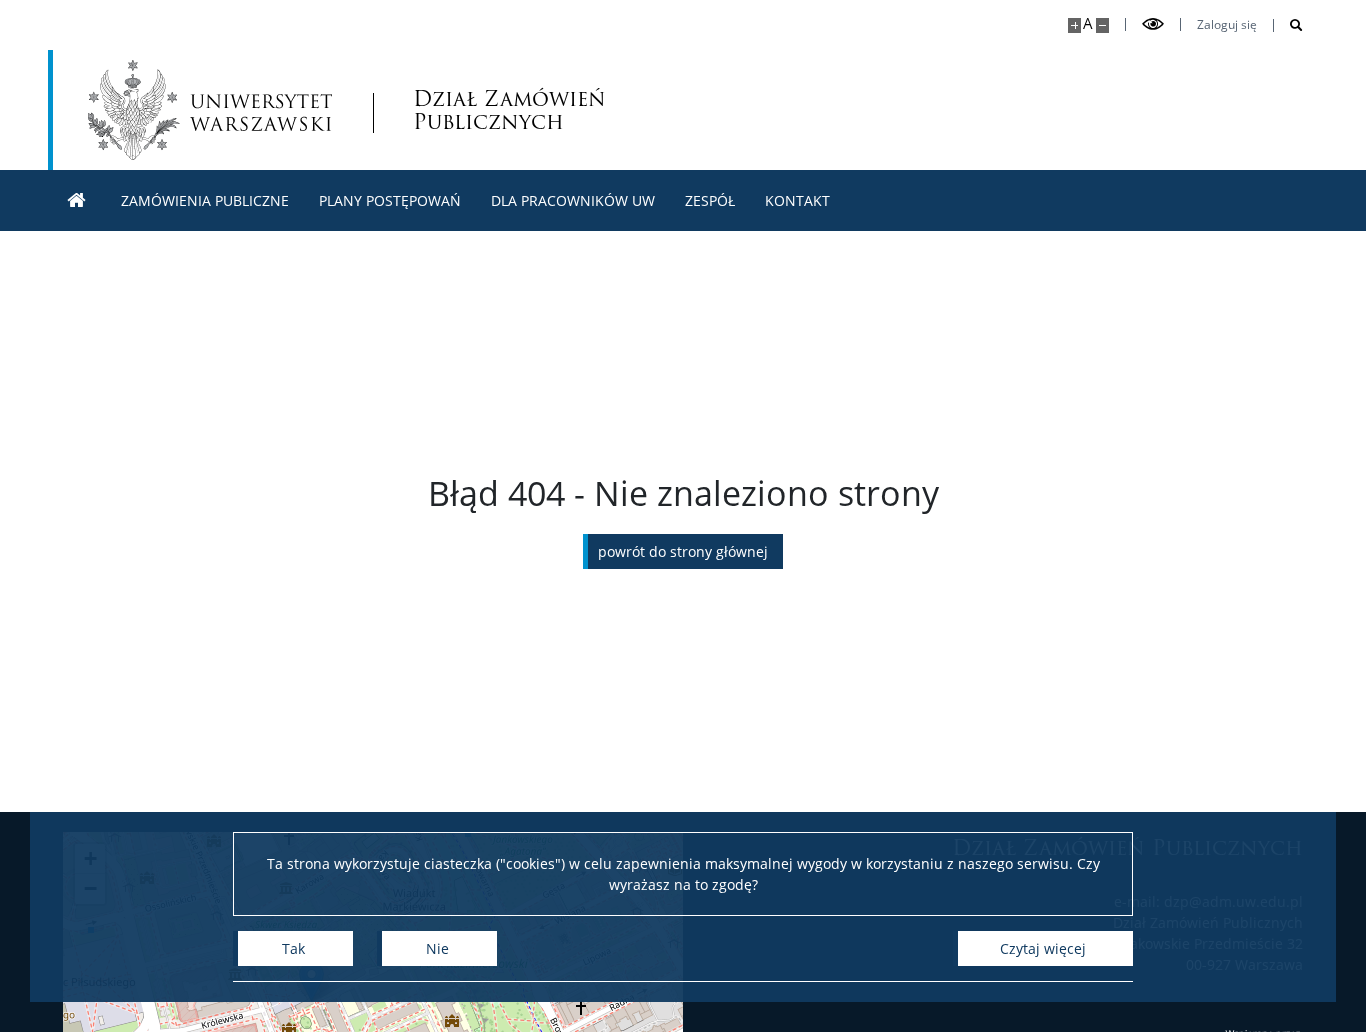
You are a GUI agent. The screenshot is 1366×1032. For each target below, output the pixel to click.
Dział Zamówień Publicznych (509, 110)
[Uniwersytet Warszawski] (210, 110)
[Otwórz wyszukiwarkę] (1288, 25)
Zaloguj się (1227, 25)
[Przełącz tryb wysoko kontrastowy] (1153, 24)
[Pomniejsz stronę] (1102, 25)
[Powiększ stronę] (1074, 25)
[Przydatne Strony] (77, 200)
